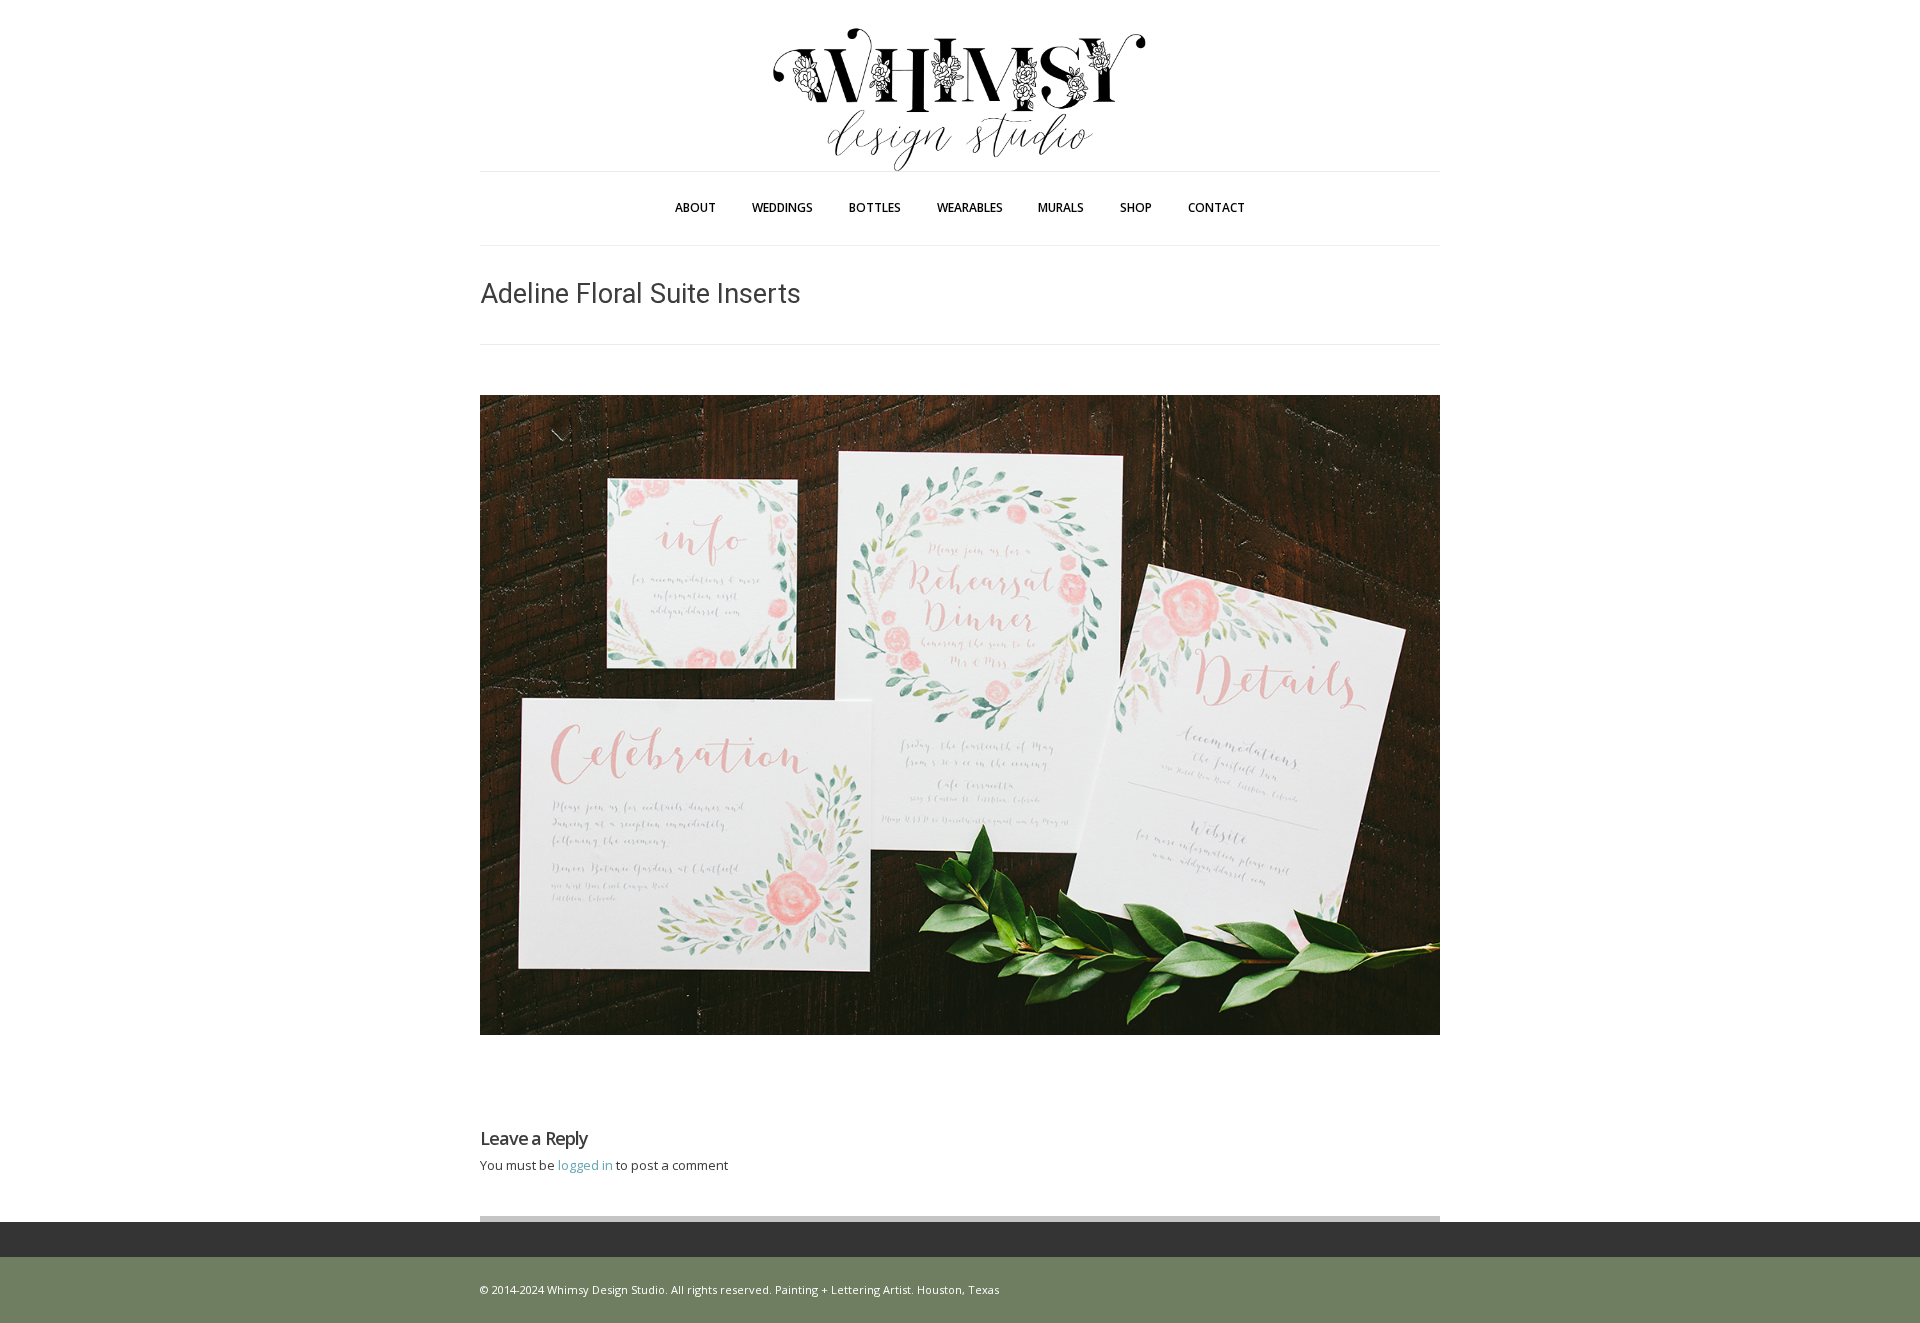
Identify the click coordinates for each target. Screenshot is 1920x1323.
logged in (587, 1165)
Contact (1216, 207)
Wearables (970, 207)
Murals (1061, 207)
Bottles (875, 207)
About (695, 207)
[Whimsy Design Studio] (960, 58)
